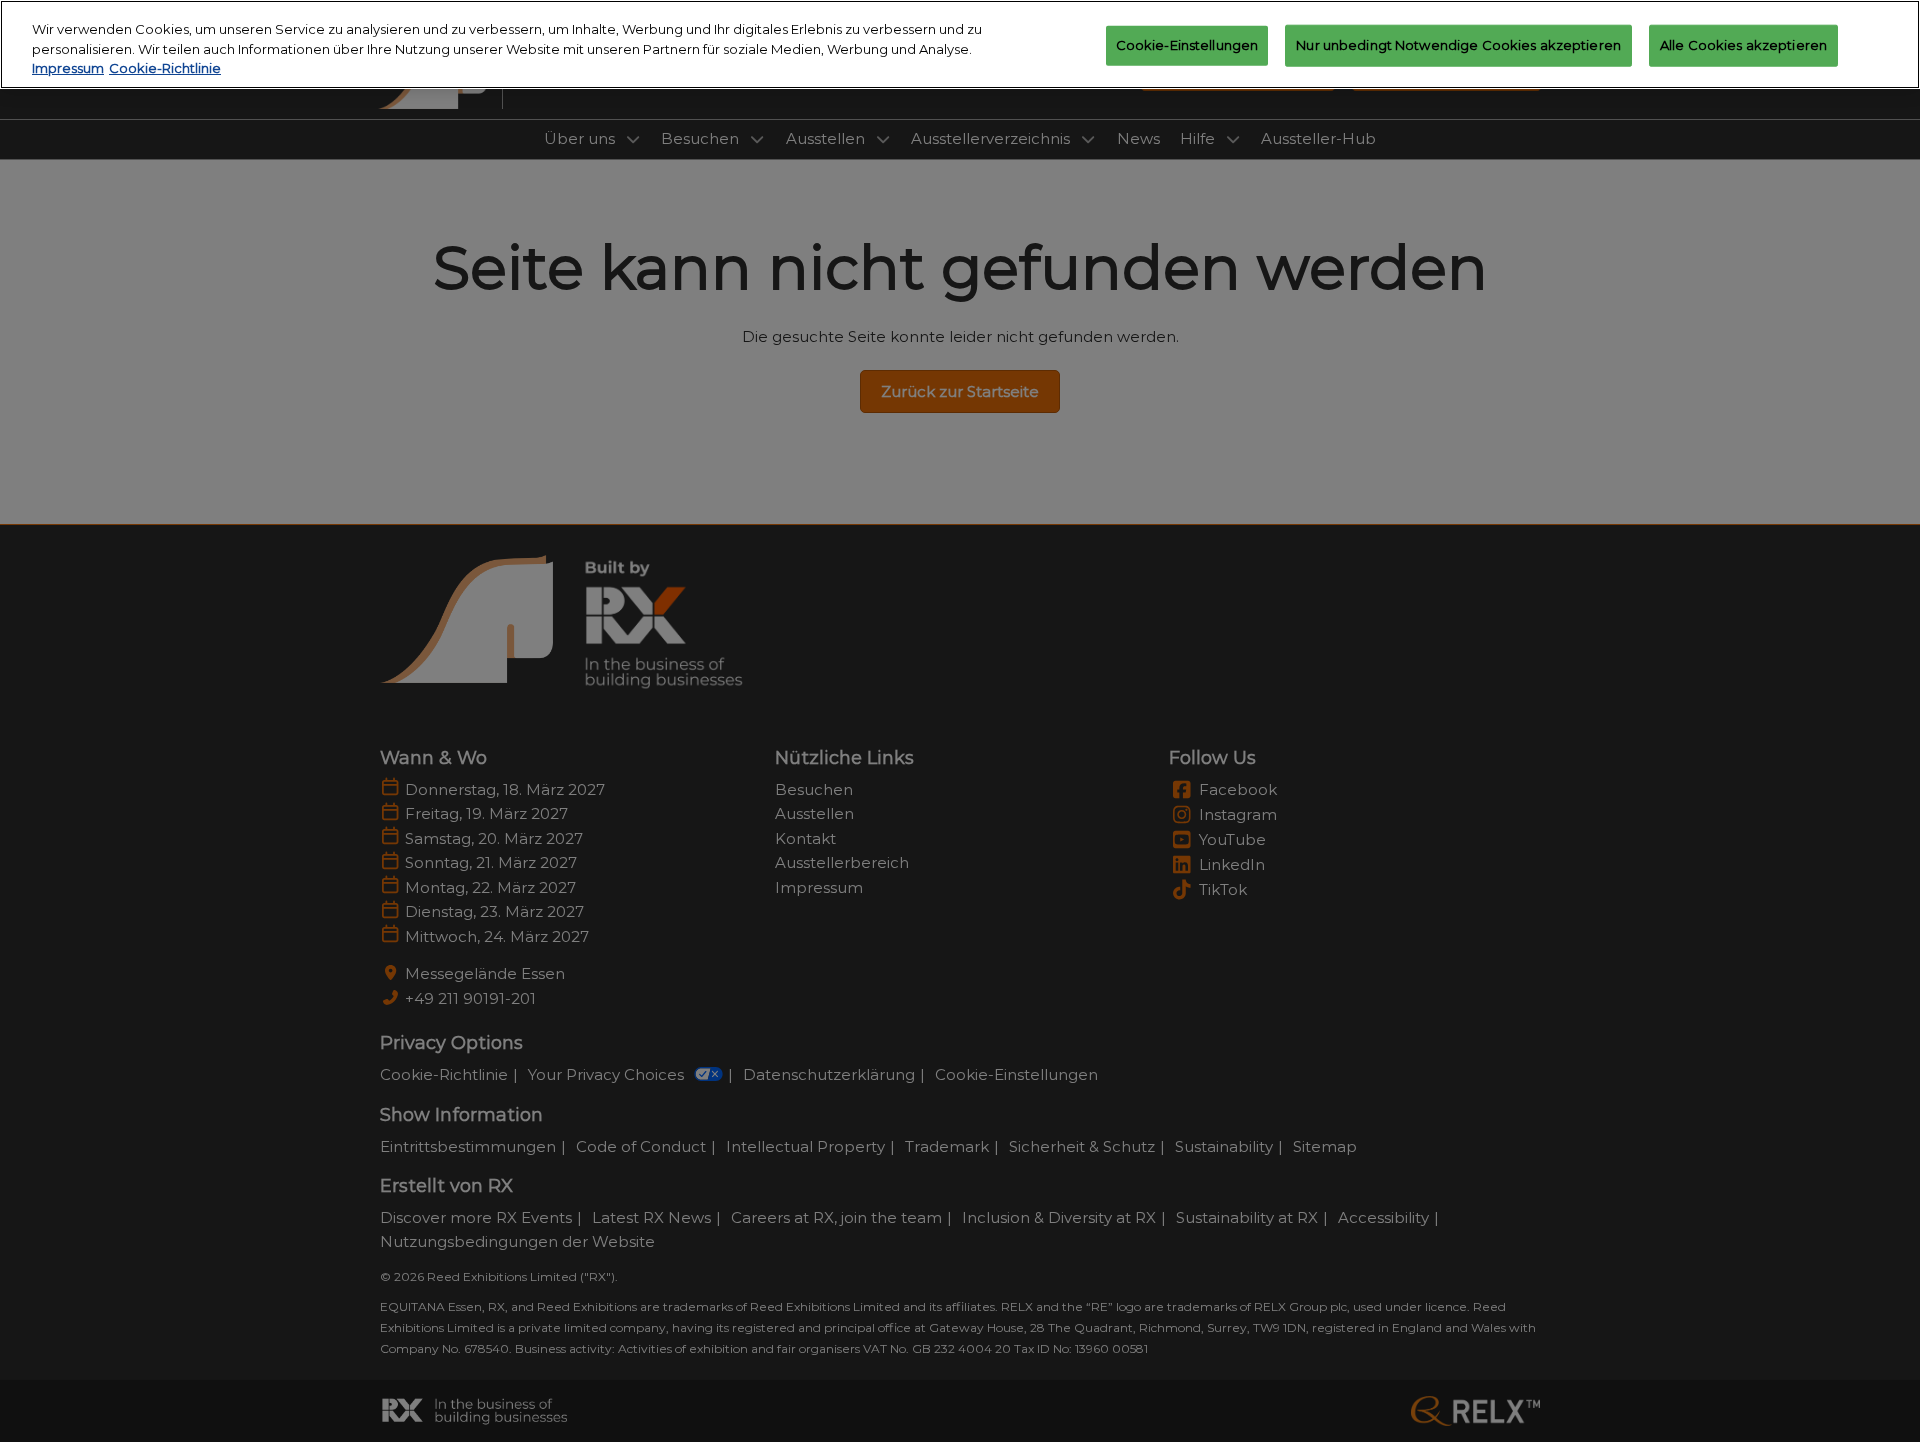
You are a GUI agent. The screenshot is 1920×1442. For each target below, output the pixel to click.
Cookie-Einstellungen (1187, 45)
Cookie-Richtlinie (165, 68)
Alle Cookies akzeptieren (1743, 45)
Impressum (68, 68)
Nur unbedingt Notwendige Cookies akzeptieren (1458, 45)
